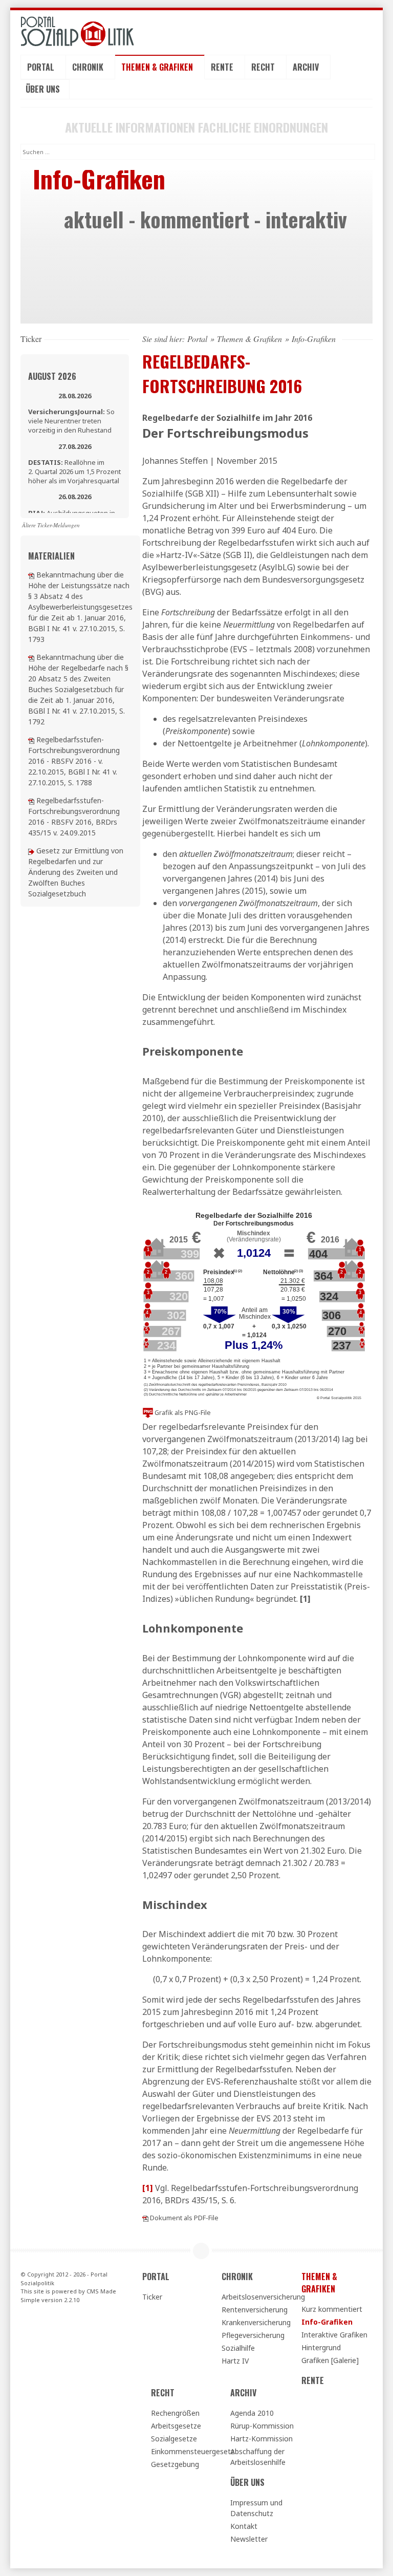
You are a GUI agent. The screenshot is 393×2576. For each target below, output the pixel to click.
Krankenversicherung (256, 2322)
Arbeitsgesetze (176, 2426)
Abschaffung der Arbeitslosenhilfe (258, 2457)
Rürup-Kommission (262, 2426)
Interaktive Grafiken (334, 2335)
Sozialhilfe (238, 2348)
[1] (305, 1599)
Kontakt (244, 2526)
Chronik (89, 67)
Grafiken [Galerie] (330, 2360)
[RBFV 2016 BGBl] (31, 739)
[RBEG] (31, 851)
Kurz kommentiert (332, 2309)
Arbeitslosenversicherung (257, 2297)
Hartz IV (235, 2361)
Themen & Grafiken (158, 67)
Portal (42, 67)
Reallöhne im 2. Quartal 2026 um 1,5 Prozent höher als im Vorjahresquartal (74, 471)
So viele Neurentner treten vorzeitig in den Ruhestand (71, 421)
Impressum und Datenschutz (256, 2508)
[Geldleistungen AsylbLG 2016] (31, 575)
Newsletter (249, 2539)
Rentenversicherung (255, 2310)
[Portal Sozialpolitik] (75, 31)
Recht (264, 67)
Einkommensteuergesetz (186, 2451)
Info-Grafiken (327, 2322)
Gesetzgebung (175, 2464)
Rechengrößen (175, 2413)
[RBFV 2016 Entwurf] (31, 800)
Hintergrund (321, 2347)
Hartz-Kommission (261, 2439)
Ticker (152, 2297)
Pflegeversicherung (253, 2335)
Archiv (307, 67)
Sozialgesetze (174, 2439)
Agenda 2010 (252, 2413)
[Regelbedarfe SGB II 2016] (31, 657)
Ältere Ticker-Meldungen (51, 525)
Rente (223, 67)
